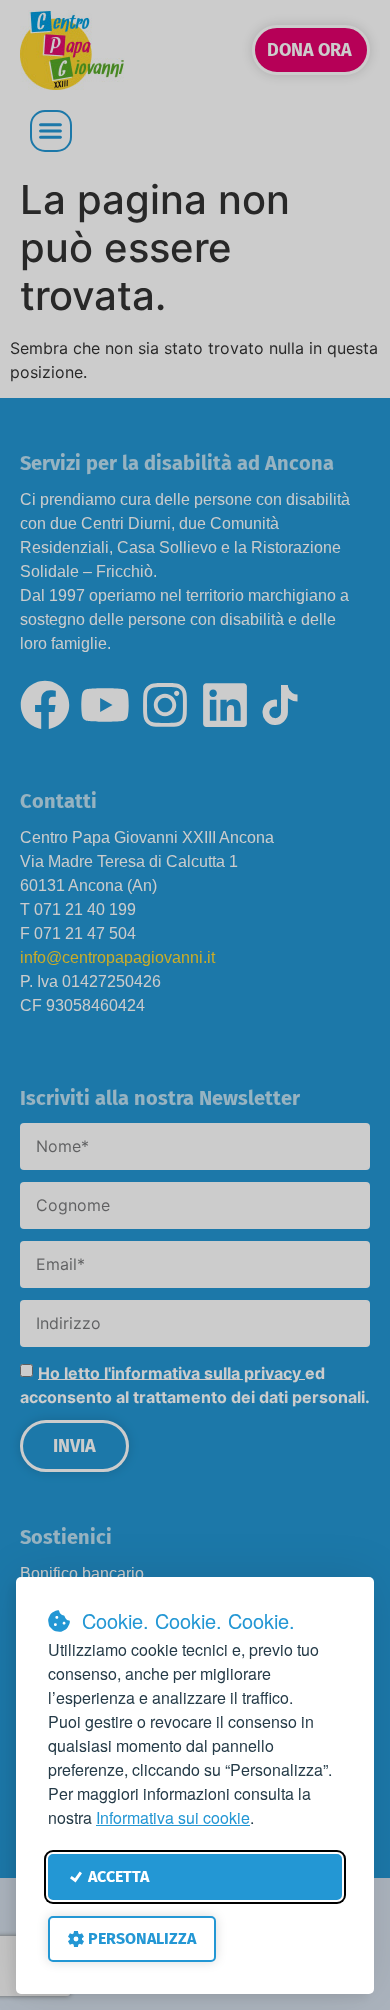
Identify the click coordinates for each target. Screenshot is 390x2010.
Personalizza (142, 1938)
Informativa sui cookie (173, 1817)
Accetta (118, 1876)
